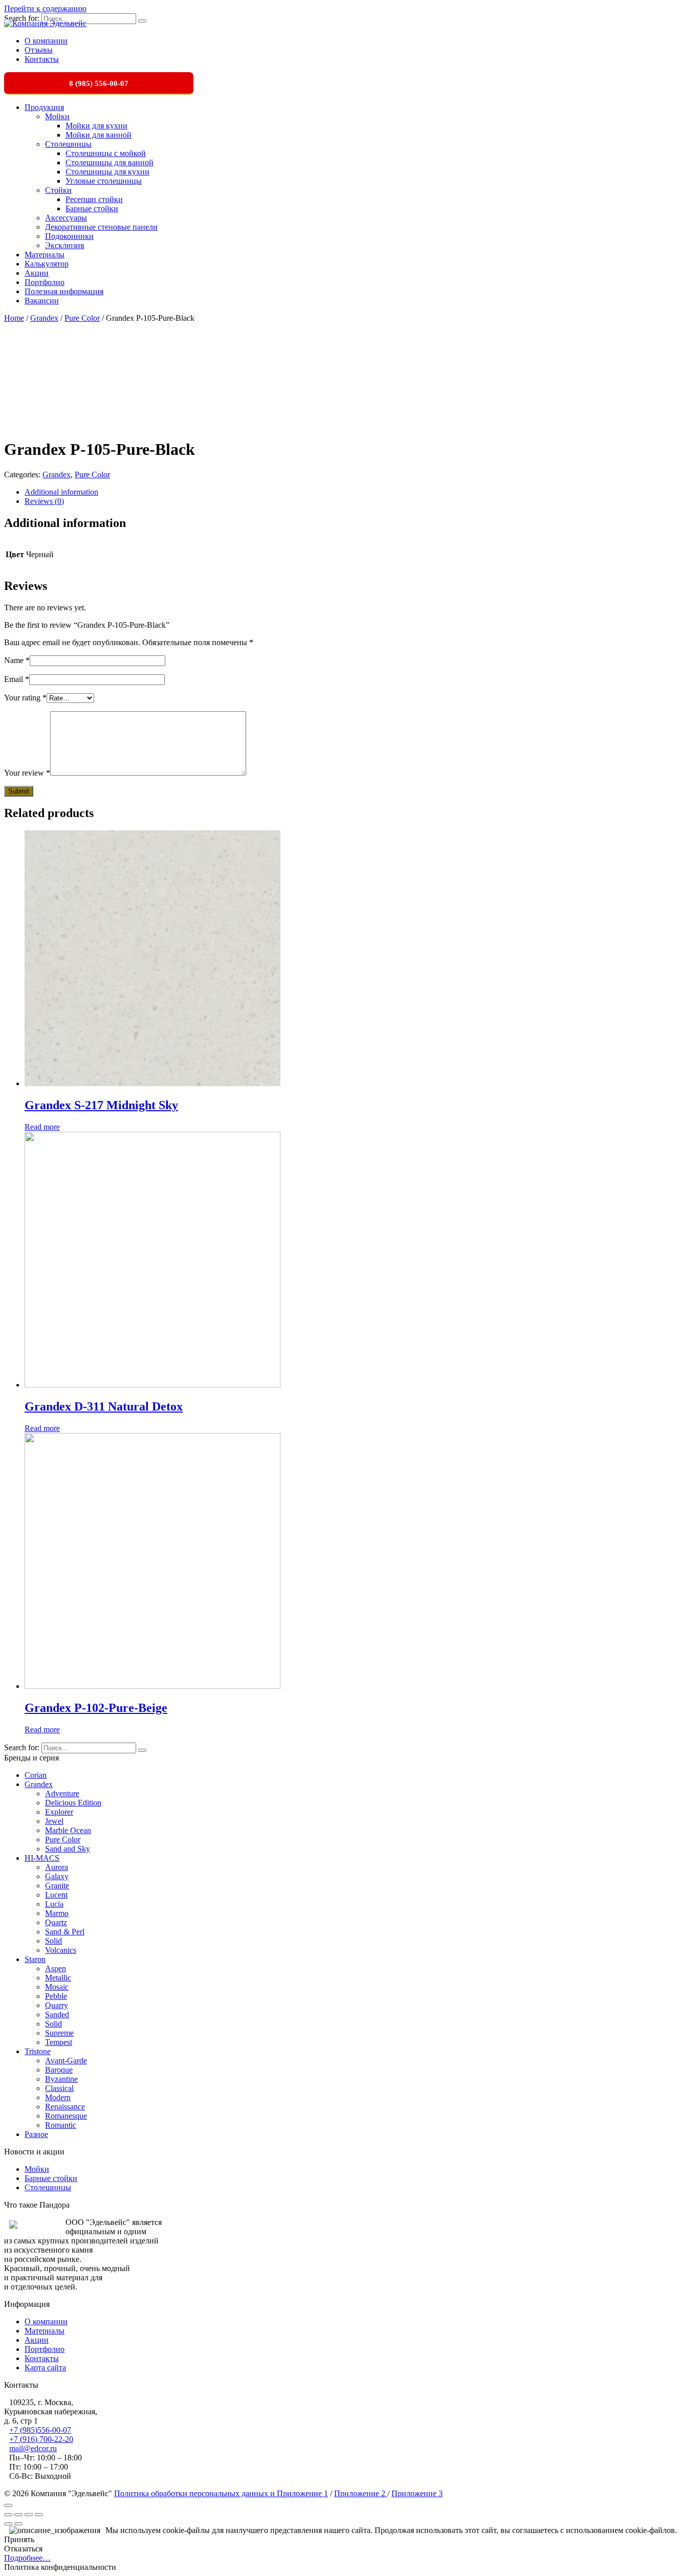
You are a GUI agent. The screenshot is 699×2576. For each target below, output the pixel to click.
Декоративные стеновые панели (101, 227)
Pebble (56, 1996)
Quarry (57, 2005)
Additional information (61, 492)
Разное (36, 2134)
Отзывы (39, 50)
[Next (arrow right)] (18, 2524)
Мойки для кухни (96, 126)
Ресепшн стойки (94, 199)
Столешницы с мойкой (106, 153)
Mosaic (57, 1987)
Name (17, 660)
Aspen (56, 1968)
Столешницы (68, 144)
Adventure (62, 1793)
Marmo (57, 1913)
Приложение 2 (361, 2493)
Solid (53, 1941)
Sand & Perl (65, 1932)
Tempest (59, 2042)
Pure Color (82, 318)
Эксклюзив (65, 245)
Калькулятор (47, 264)
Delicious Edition (73, 1803)
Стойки (58, 190)
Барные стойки (92, 208)
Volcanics (61, 1950)
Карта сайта (45, 2368)
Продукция (44, 107)
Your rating (25, 698)
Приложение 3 (417, 2493)
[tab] (360, 492)
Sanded (57, 2014)
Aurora (57, 1867)
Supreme (59, 2033)
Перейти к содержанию (45, 8)
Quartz (56, 1922)
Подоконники (69, 236)
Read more (42, 1127)
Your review (27, 773)
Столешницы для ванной (110, 162)
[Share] (18, 2515)
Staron (35, 1959)
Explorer (59, 1812)
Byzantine (61, 2079)
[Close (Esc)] (8, 2515)
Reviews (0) (44, 501)
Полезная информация (64, 291)
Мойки (57, 116)
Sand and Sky (68, 1849)
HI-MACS (42, 1858)
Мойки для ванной (99, 135)
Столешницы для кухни (107, 172)
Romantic (61, 2125)
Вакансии (42, 301)
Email (17, 679)
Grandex (44, 318)
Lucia (54, 1904)
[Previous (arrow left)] (8, 2524)
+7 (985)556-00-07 (40, 2430)
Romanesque (66, 2116)
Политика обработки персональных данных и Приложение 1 (221, 2493)
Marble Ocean (68, 1830)
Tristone (38, 2051)
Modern (58, 2097)
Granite (57, 1886)
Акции (37, 273)
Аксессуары (66, 218)
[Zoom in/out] (39, 2515)
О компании (46, 41)
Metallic (58, 1978)
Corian (36, 1775)
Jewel (54, 1821)
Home (14, 318)
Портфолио (45, 282)
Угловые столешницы (104, 181)
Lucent (56, 1895)
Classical (59, 2088)
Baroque (59, 2070)
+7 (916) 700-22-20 (41, 2439)
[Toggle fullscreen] (29, 2515)
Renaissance (65, 2107)
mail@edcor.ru (33, 2448)
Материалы (45, 255)
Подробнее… (27, 2558)
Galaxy (57, 1876)
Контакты (42, 59)
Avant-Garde (66, 2061)
